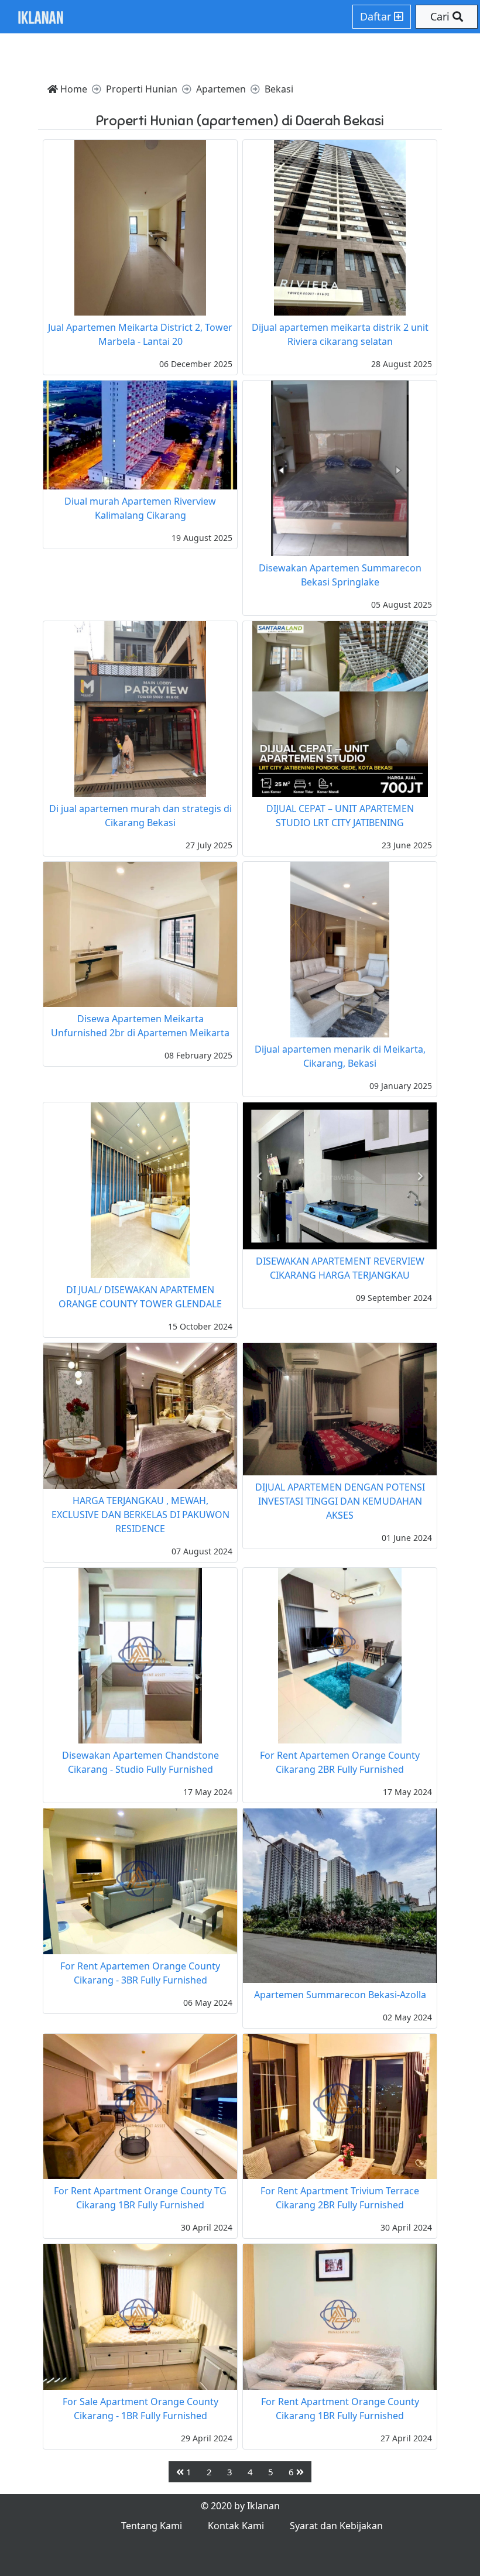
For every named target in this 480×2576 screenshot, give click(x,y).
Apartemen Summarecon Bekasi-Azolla (340, 1995)
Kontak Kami (236, 2526)
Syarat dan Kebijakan (336, 2526)
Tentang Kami (152, 2526)
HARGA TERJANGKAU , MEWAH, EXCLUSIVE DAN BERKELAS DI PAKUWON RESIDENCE (140, 1515)
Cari (441, 16)
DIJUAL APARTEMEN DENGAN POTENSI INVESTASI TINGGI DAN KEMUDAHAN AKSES (340, 1501)
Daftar (377, 16)
